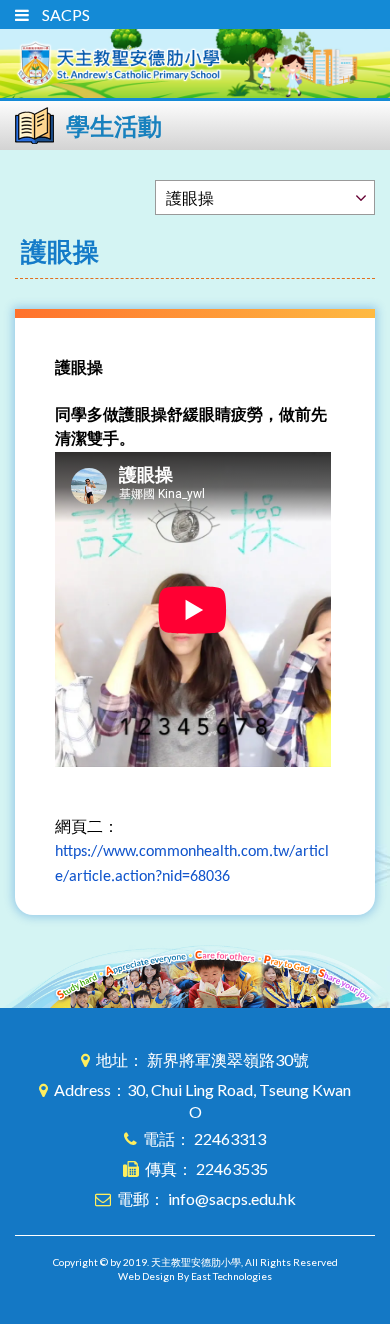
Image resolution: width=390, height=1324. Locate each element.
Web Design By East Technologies (195, 1276)
